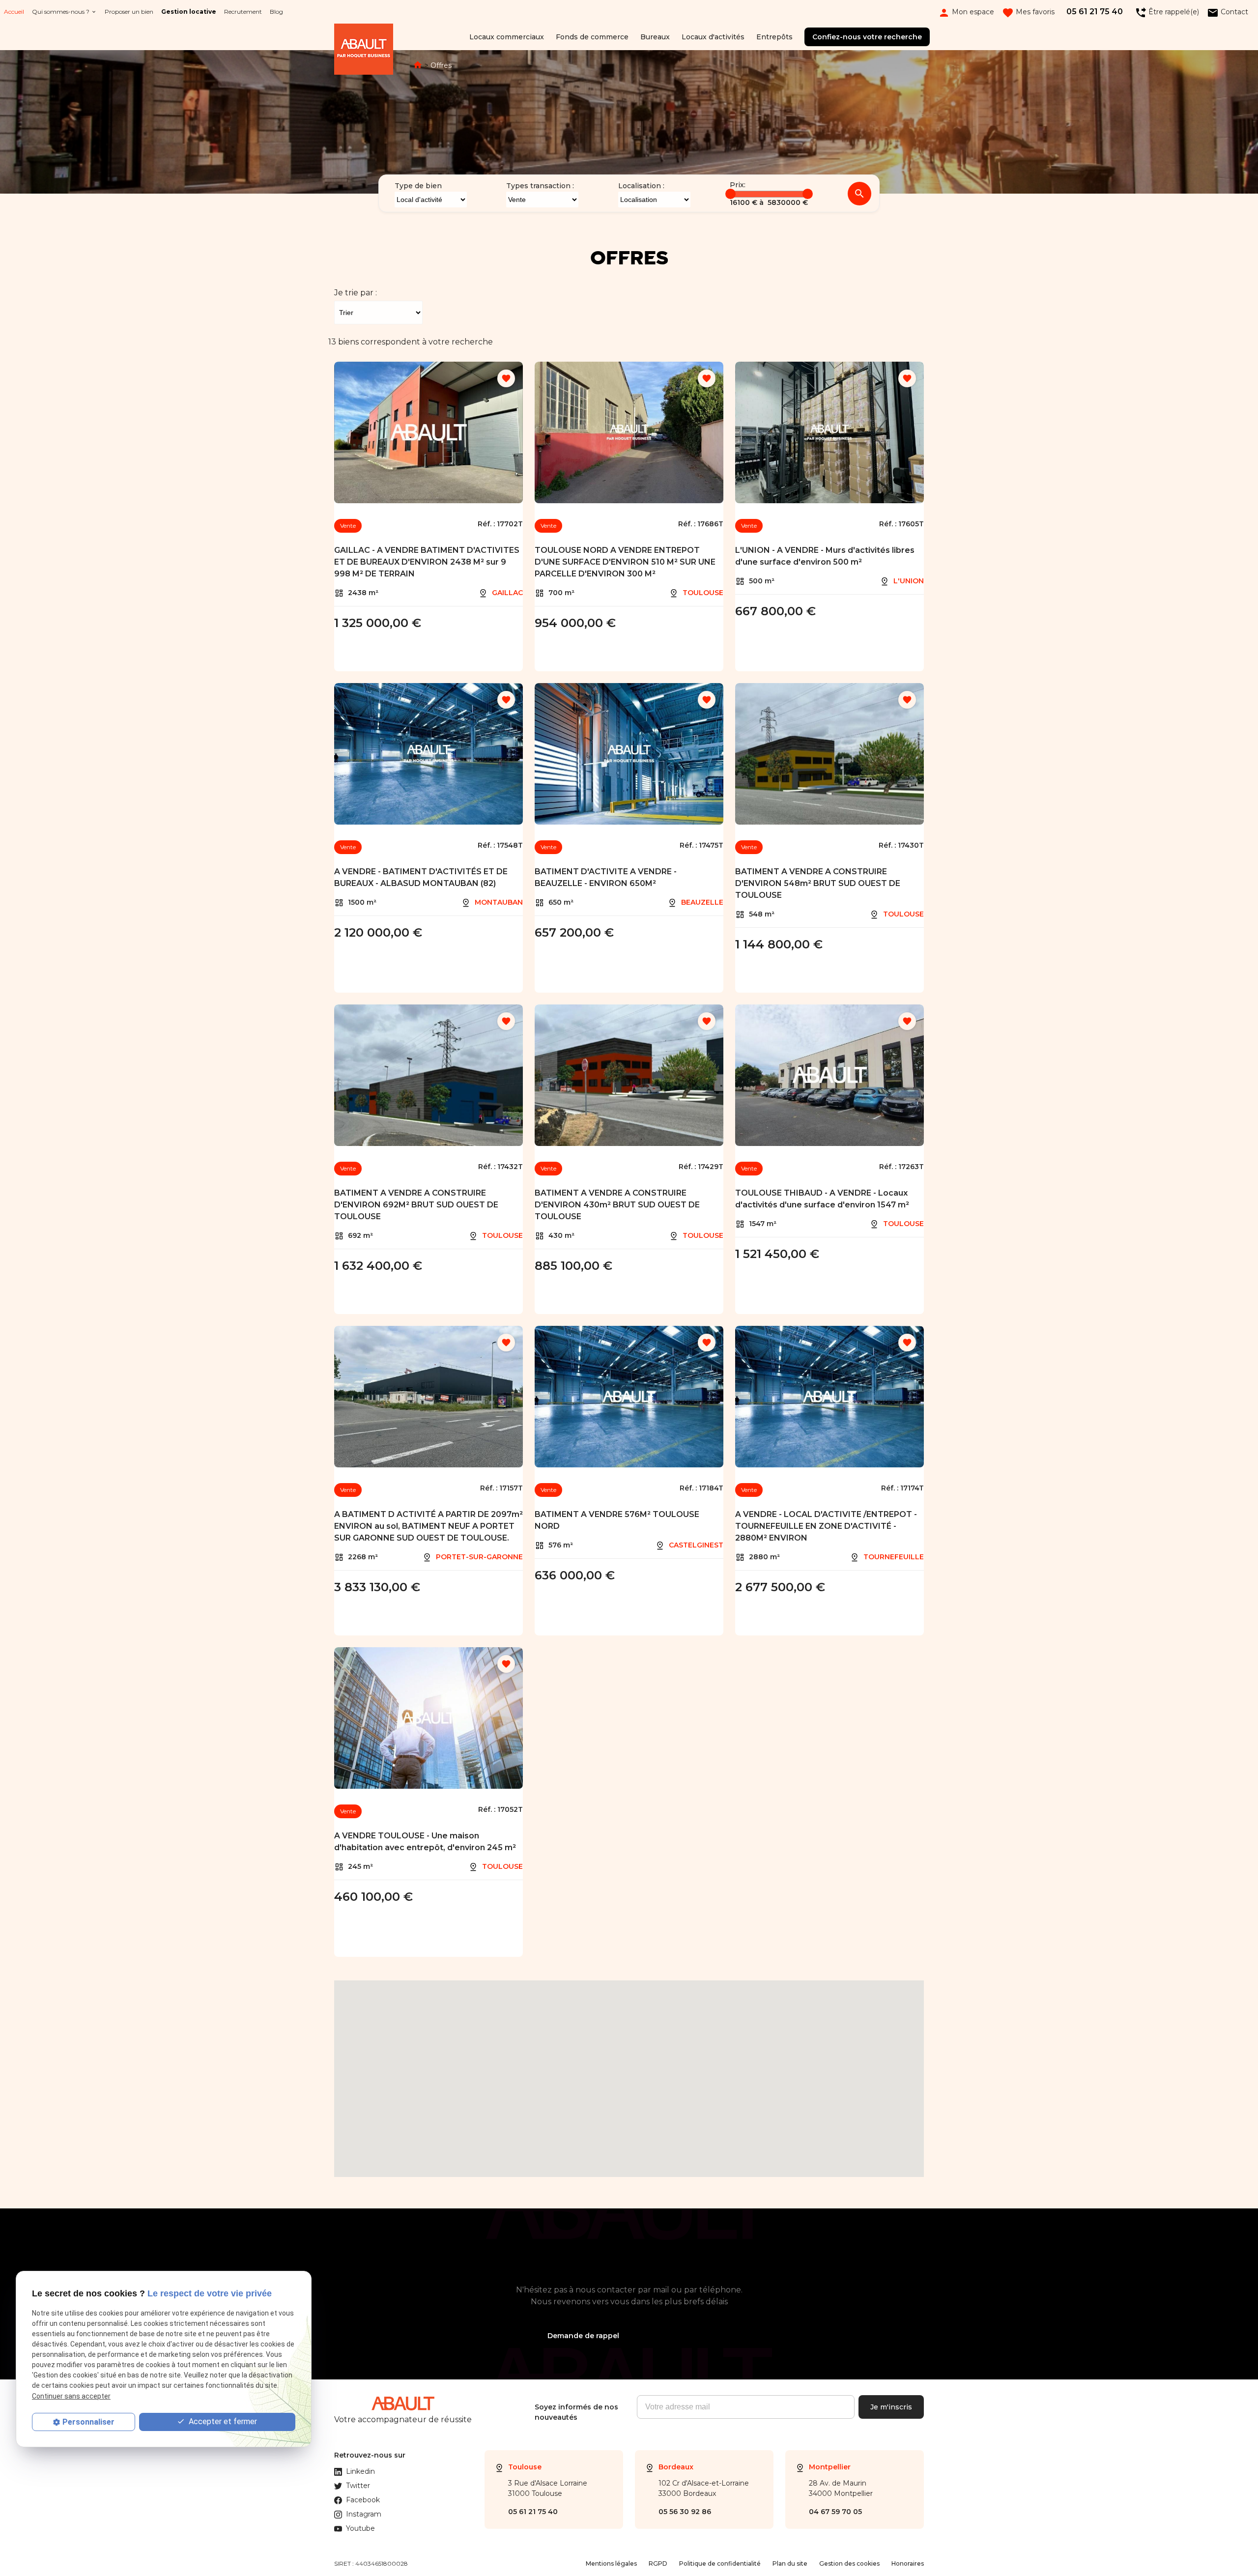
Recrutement (243, 12)
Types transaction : (540, 186)
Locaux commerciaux (507, 37)
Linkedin (360, 2471)
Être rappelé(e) (1167, 12)
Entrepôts (774, 37)
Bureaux (655, 37)
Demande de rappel (583, 2336)
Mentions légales (611, 2563)
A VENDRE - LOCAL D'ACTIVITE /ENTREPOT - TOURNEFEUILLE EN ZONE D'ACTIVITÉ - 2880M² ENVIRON (826, 1526)
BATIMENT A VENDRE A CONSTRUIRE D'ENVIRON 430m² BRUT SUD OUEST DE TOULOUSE (617, 1205)
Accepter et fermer (222, 2421)
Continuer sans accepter (71, 2396)
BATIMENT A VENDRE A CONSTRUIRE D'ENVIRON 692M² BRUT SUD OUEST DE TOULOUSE (416, 1205)
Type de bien (418, 186)
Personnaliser (88, 2422)
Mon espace (966, 12)
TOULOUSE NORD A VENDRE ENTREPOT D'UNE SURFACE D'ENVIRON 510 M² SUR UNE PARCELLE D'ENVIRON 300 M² (625, 562)
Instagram (364, 2514)
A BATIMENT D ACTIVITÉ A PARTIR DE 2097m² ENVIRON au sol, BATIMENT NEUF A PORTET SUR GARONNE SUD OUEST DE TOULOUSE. (429, 1526)
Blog (276, 12)
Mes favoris (1028, 12)
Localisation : (641, 186)
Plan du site (790, 2563)
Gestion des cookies (849, 2563)
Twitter (358, 2486)
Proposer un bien (129, 12)
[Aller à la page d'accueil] (364, 51)
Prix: (738, 185)
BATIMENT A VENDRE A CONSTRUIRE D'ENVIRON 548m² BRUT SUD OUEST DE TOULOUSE (818, 883)
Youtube (360, 2528)
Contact (1228, 12)
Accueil (14, 12)
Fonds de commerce (592, 37)
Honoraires (908, 2563)
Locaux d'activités (713, 37)
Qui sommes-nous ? (61, 12)
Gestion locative (189, 12)
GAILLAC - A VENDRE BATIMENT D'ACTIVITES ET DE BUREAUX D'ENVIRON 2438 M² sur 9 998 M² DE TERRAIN (427, 562)
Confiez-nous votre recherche (867, 37)
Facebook (363, 2500)
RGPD (658, 2563)
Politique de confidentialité (720, 2563)
